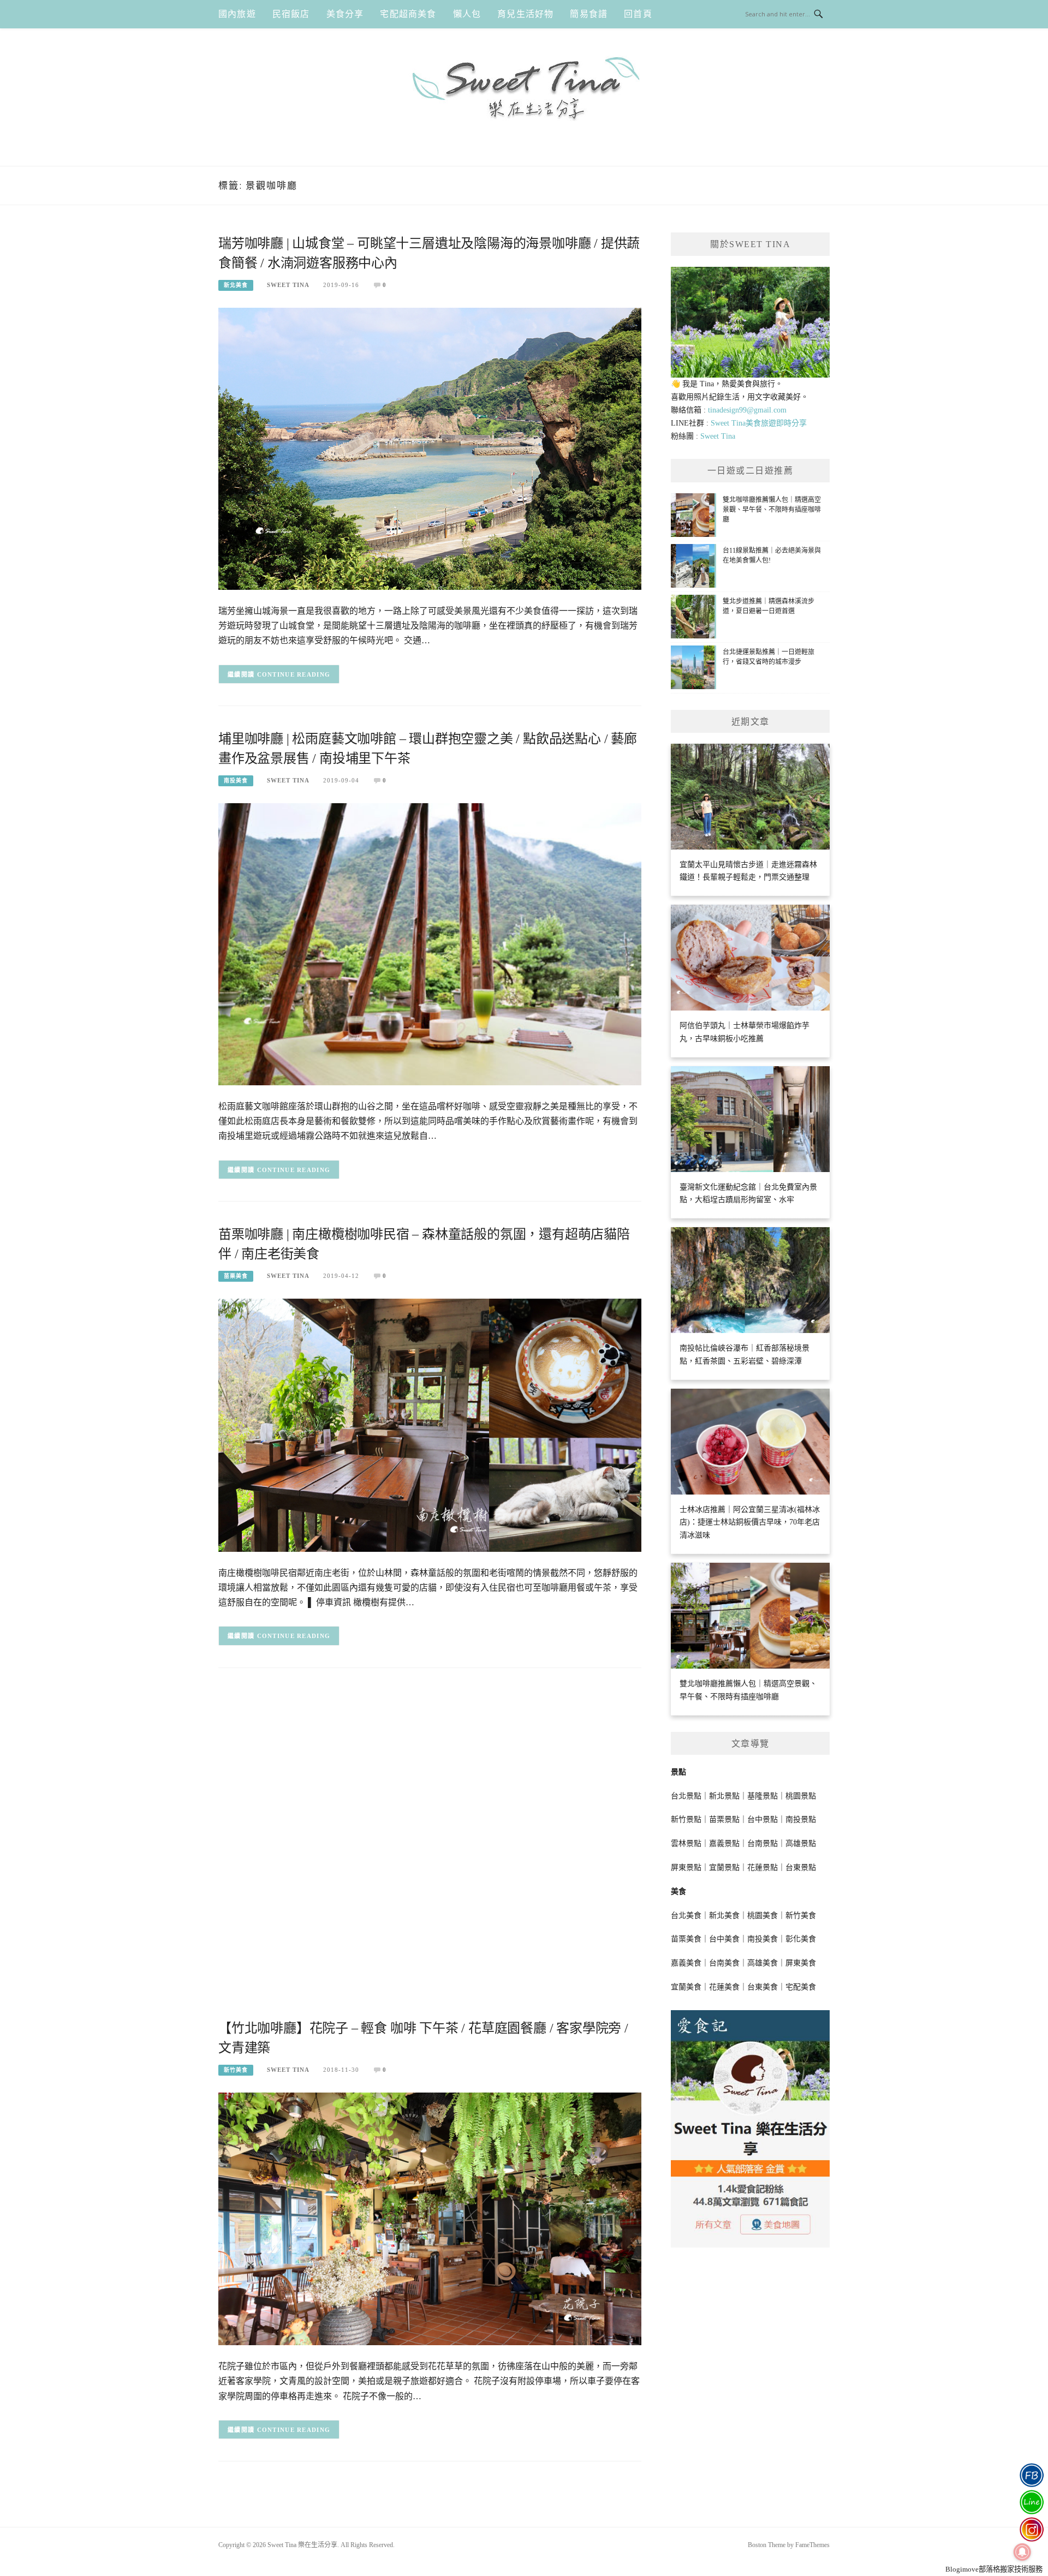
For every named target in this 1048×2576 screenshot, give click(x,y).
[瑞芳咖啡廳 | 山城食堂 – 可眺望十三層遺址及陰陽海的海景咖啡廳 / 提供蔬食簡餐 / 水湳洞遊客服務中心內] (430, 448)
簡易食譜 (589, 14)
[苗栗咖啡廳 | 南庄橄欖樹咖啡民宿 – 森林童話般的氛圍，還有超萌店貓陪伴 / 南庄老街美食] (430, 1424)
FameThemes (812, 2545)
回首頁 (638, 14)
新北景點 (724, 1796)
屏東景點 (686, 1867)
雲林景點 (686, 1843)
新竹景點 (686, 1819)
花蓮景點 (763, 1867)
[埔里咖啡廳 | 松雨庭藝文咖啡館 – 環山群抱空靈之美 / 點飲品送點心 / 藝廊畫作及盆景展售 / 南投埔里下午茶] (430, 944)
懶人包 (467, 14)
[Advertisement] (430, 1766)
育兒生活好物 (525, 14)
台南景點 (763, 1843)
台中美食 (724, 1939)
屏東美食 (801, 1963)
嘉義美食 (686, 1963)
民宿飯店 (291, 14)
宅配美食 (801, 1987)
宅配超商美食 (408, 14)
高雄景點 (801, 1843)
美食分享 (345, 14)
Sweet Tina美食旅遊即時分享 (759, 423)
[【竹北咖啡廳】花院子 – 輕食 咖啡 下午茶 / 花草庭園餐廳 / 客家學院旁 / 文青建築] (430, 2218)
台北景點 (686, 1796)
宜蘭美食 (686, 1987)
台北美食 (686, 1915)
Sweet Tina (288, 285)
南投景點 (801, 1819)
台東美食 (763, 1987)
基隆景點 (763, 1796)
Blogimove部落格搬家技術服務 (994, 2569)
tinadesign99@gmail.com (747, 410)
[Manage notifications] (1022, 2552)
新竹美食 (236, 2070)
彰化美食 (801, 1939)
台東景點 (801, 1867)
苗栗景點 (724, 1819)
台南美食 (724, 1963)
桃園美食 (763, 1915)
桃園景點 (801, 1796)
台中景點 (763, 1819)
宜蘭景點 (724, 1867)
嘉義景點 (724, 1843)
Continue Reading (294, 674)
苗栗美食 (236, 1276)
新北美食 (236, 285)
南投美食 (236, 781)
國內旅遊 (237, 14)
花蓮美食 (724, 1987)
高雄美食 (763, 1963)
